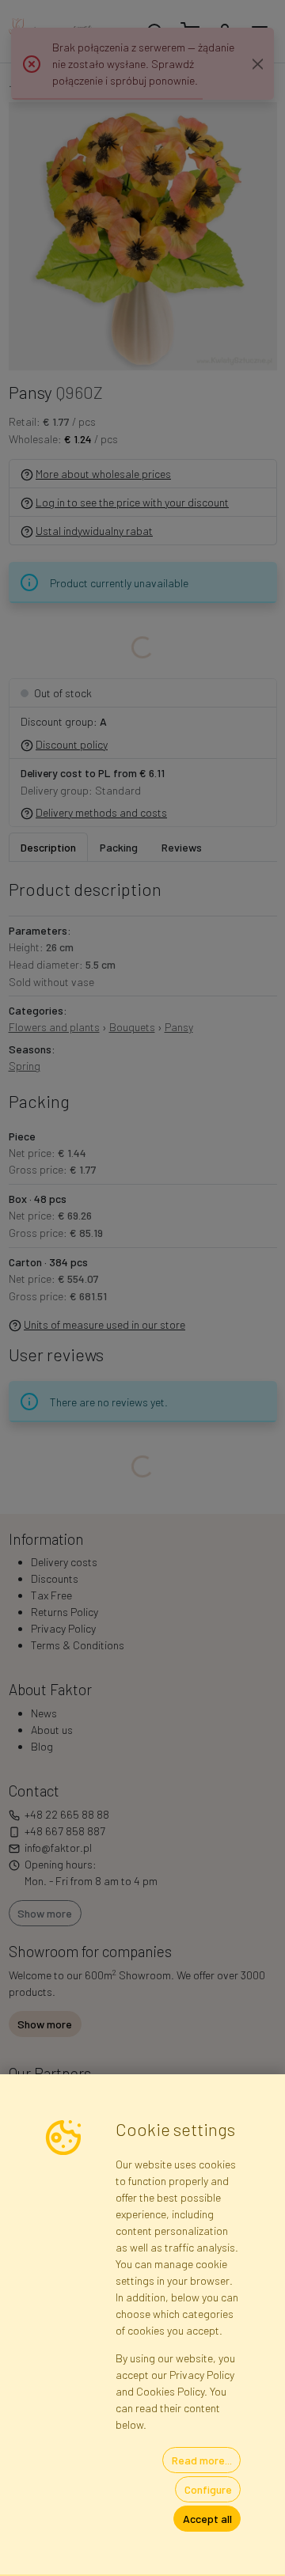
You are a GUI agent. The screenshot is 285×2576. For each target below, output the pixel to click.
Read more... (202, 2460)
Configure (208, 2489)
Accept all (207, 2519)
